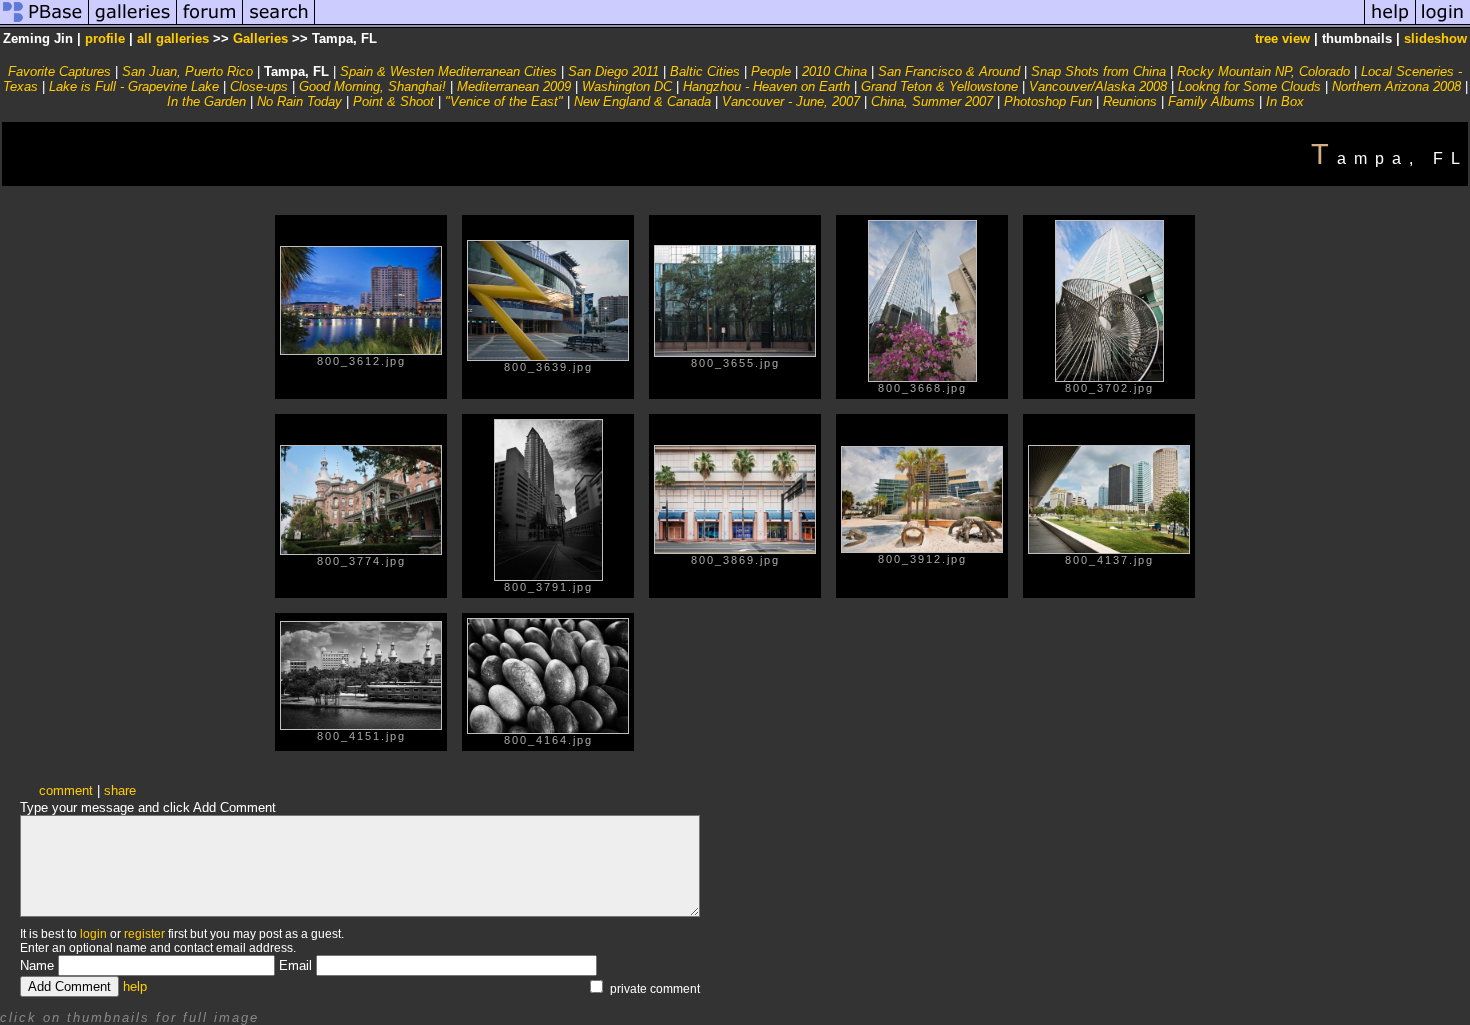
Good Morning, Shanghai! (372, 86)
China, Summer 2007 (932, 101)
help (135, 986)
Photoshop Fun (1048, 101)
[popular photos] (839, 23)
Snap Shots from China (1098, 71)
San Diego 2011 (613, 71)
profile (105, 38)
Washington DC (627, 86)
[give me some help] (1390, 23)
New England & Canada (642, 101)
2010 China (834, 71)
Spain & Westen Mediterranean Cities (448, 71)
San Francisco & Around (949, 71)
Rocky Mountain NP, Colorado (1263, 71)
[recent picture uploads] (133, 23)
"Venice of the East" (504, 101)
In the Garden (206, 101)
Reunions (1130, 101)
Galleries (260, 38)
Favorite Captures (59, 71)
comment (66, 790)
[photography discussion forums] (210, 23)
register (144, 934)
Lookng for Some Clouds (1249, 86)
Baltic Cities (705, 71)
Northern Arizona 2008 (1396, 86)
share (120, 790)
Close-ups (259, 86)
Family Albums (1211, 101)
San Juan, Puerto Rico (187, 71)
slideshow (1435, 38)
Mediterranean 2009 (514, 86)
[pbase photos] (44, 23)
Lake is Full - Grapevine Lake (134, 86)
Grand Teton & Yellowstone (939, 86)
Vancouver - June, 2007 (791, 101)
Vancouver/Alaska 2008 (1098, 86)
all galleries (173, 38)
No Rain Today (299, 101)
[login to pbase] (1443, 23)
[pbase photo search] (279, 23)
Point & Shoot (393, 101)
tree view (1282, 38)
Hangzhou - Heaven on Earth (766, 86)
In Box (1285, 101)
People (771, 71)
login (93, 934)
